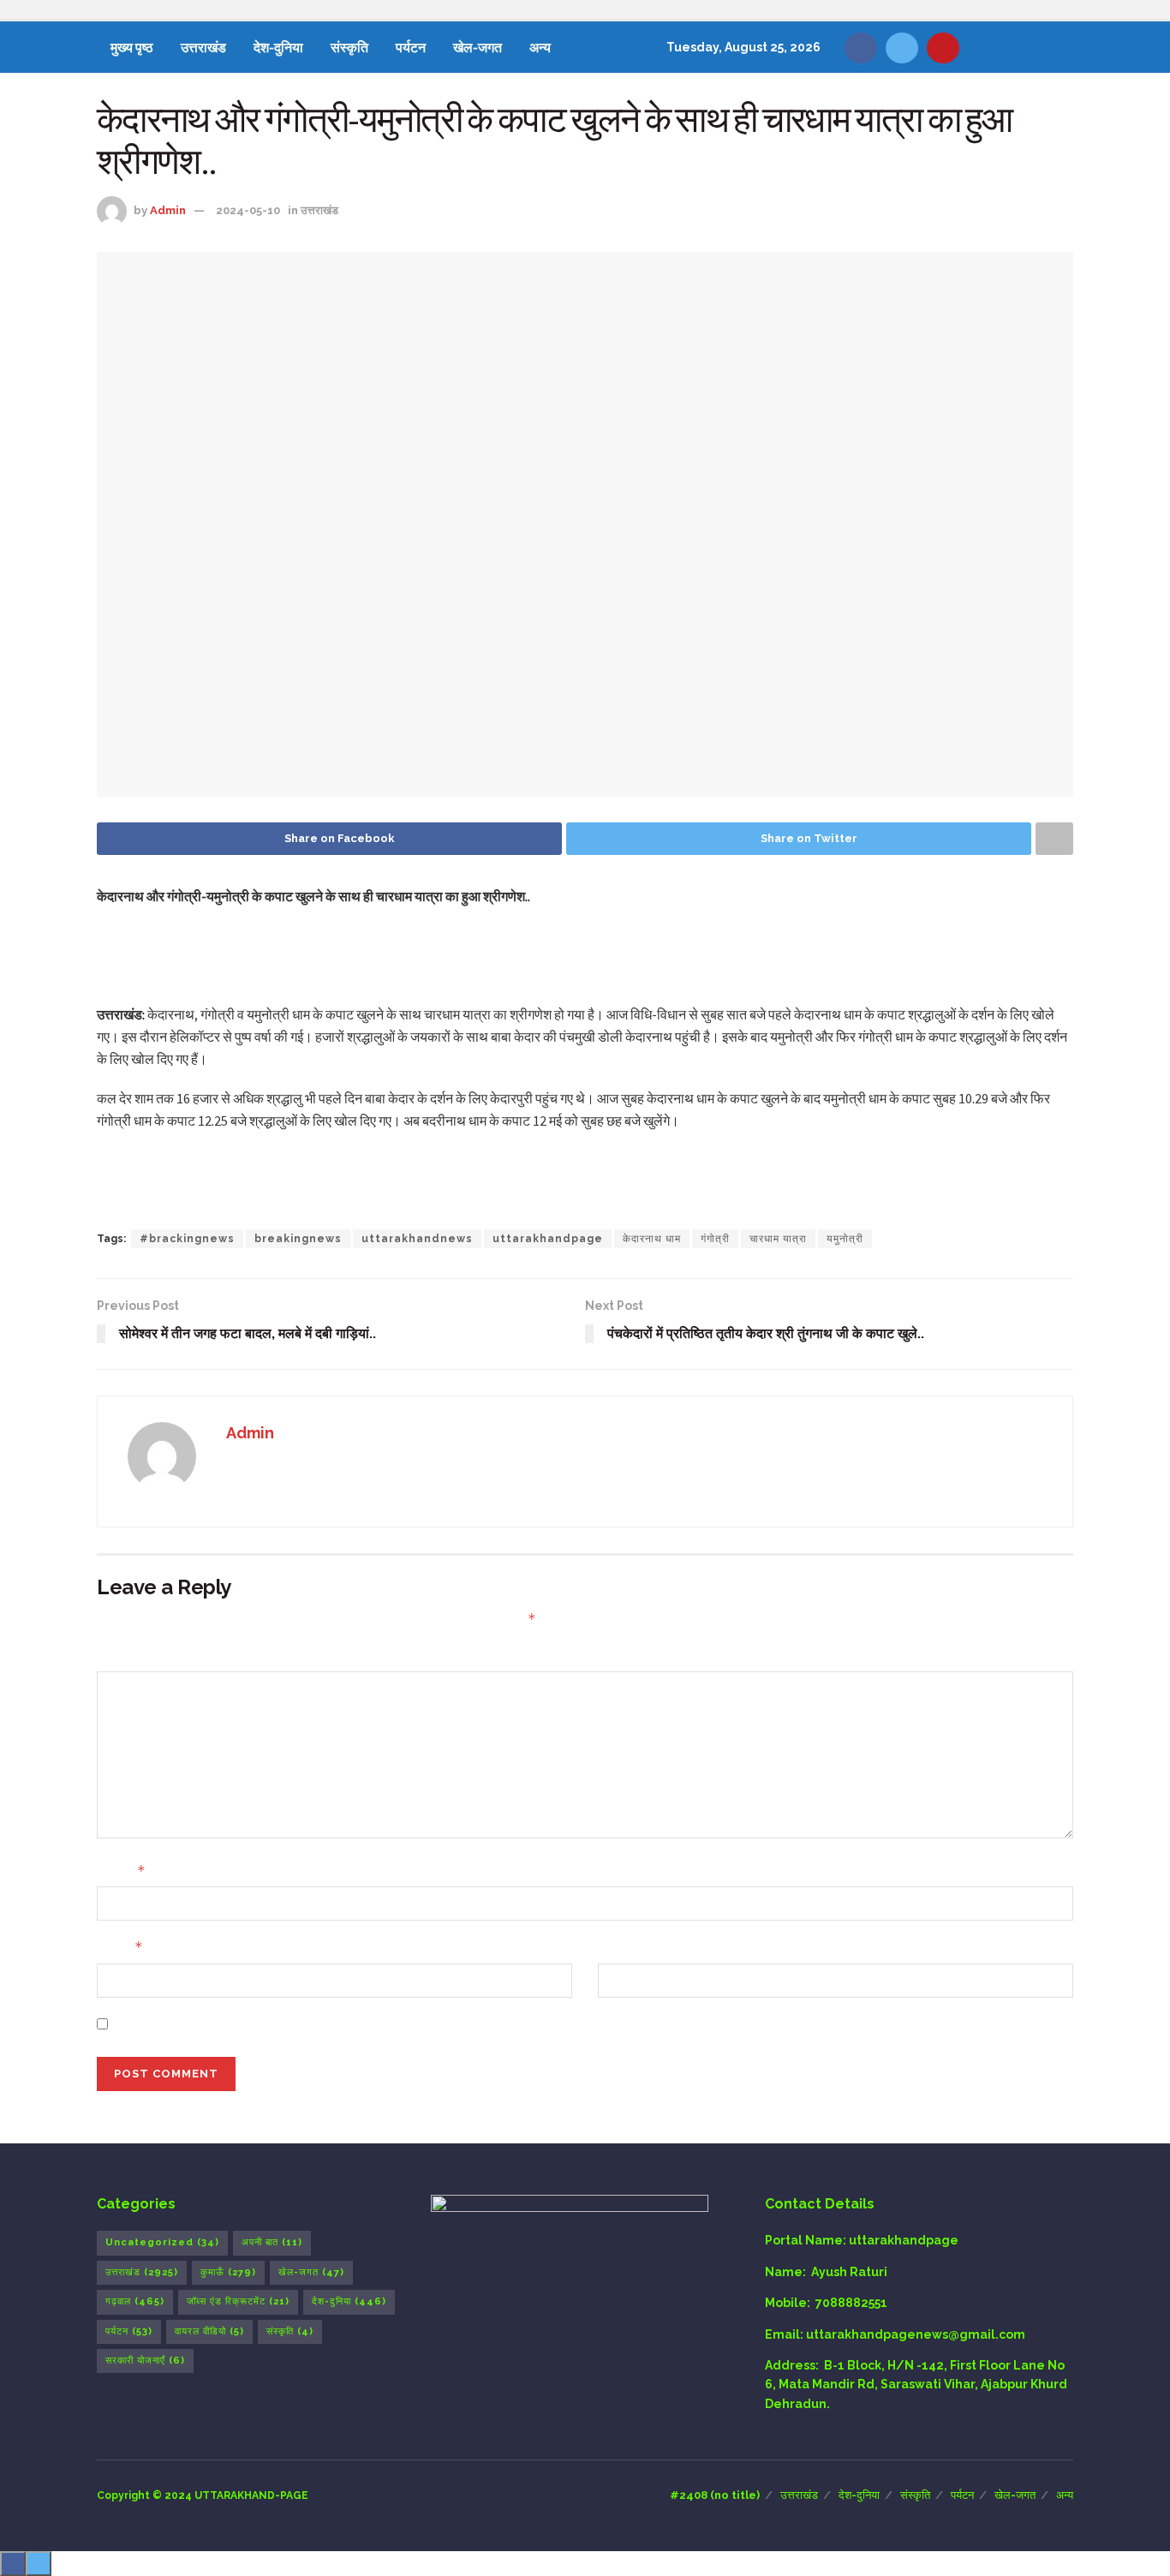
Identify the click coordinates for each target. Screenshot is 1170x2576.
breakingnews (298, 1239)
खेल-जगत (478, 47)
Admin (168, 210)
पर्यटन (411, 47)
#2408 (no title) (715, 2495)
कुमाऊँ (228, 2272)
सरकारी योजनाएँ (145, 2361)
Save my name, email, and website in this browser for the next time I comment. (357, 2024)
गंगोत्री (715, 1239)
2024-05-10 (248, 210)
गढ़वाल (135, 2301)
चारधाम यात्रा (778, 1239)
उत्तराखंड (203, 47)
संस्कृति (349, 47)
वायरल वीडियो (209, 2331)
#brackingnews (187, 1239)
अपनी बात (272, 2242)
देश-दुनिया (278, 47)
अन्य (540, 47)
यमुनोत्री (845, 1239)
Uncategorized (162, 2242)
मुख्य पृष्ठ (132, 47)
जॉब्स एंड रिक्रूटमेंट (238, 2301)
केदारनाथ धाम (652, 1239)
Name (121, 1871)
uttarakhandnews (417, 1239)
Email (120, 1947)
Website (624, 1947)
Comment (128, 1656)
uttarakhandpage (548, 1239)
